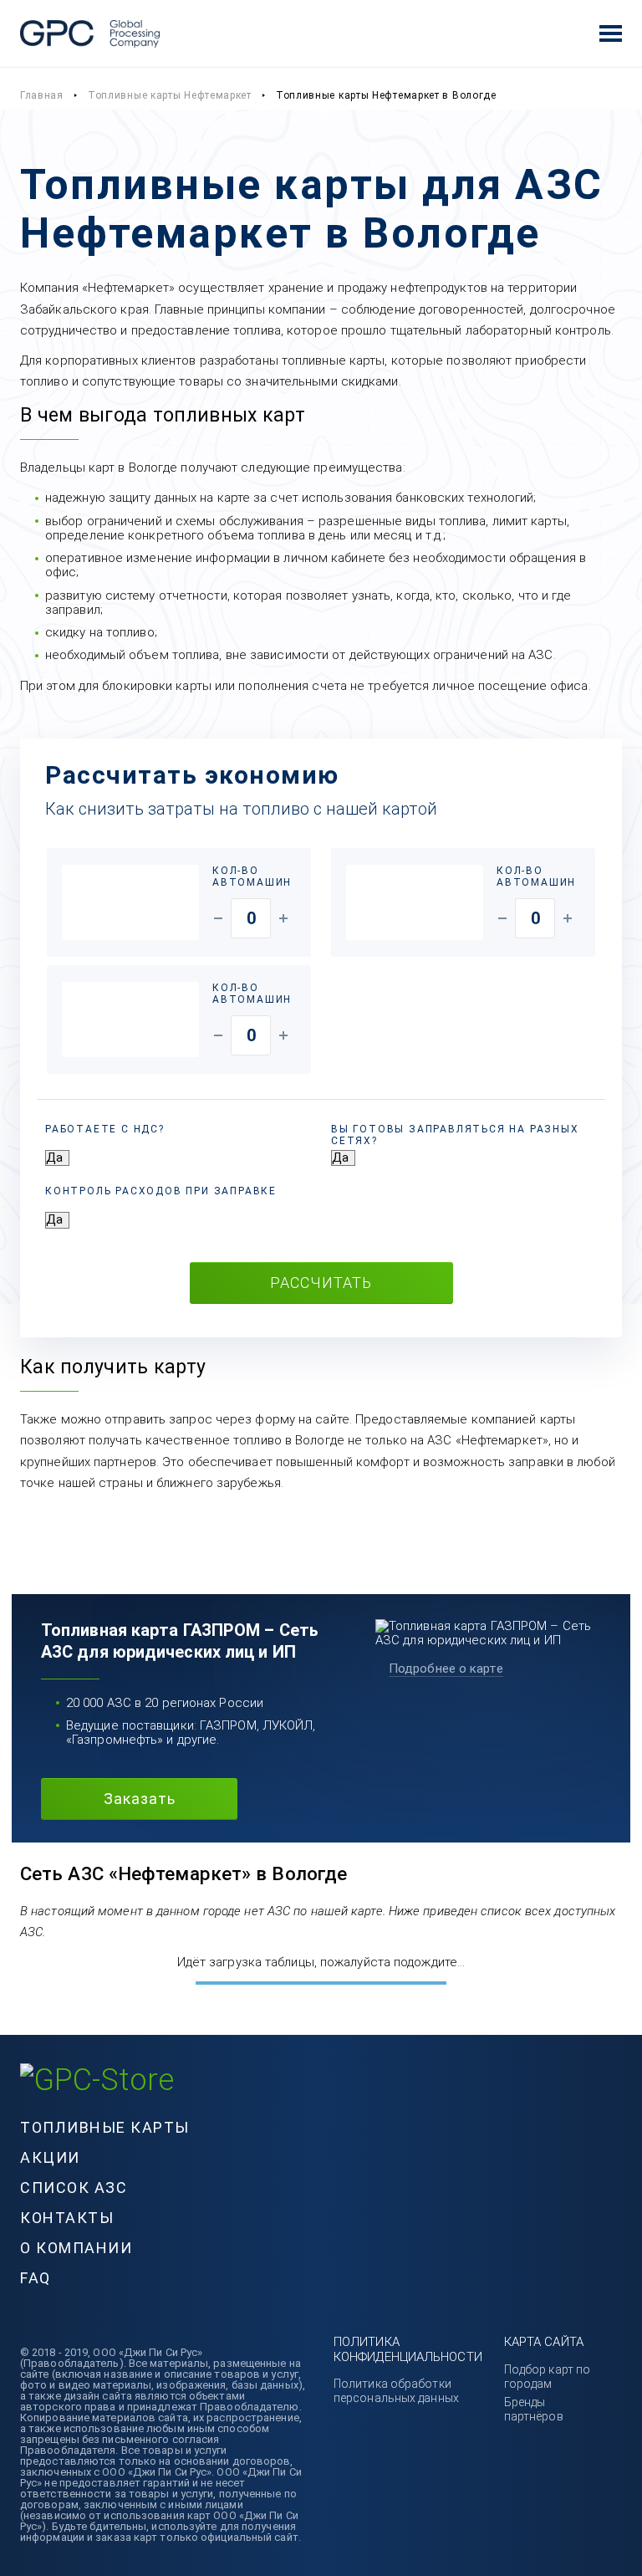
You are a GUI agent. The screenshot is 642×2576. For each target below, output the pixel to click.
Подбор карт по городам (547, 2377)
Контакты (67, 2218)
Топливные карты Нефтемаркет (170, 95)
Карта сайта (544, 2342)
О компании (76, 2248)
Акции (50, 2157)
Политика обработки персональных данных (396, 2391)
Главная (42, 95)
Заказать (140, 1799)
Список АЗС (74, 2188)
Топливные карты (105, 2127)
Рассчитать (321, 1283)
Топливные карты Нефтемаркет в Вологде (386, 95)
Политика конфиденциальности (408, 2349)
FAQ (36, 2278)
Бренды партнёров (534, 2409)
